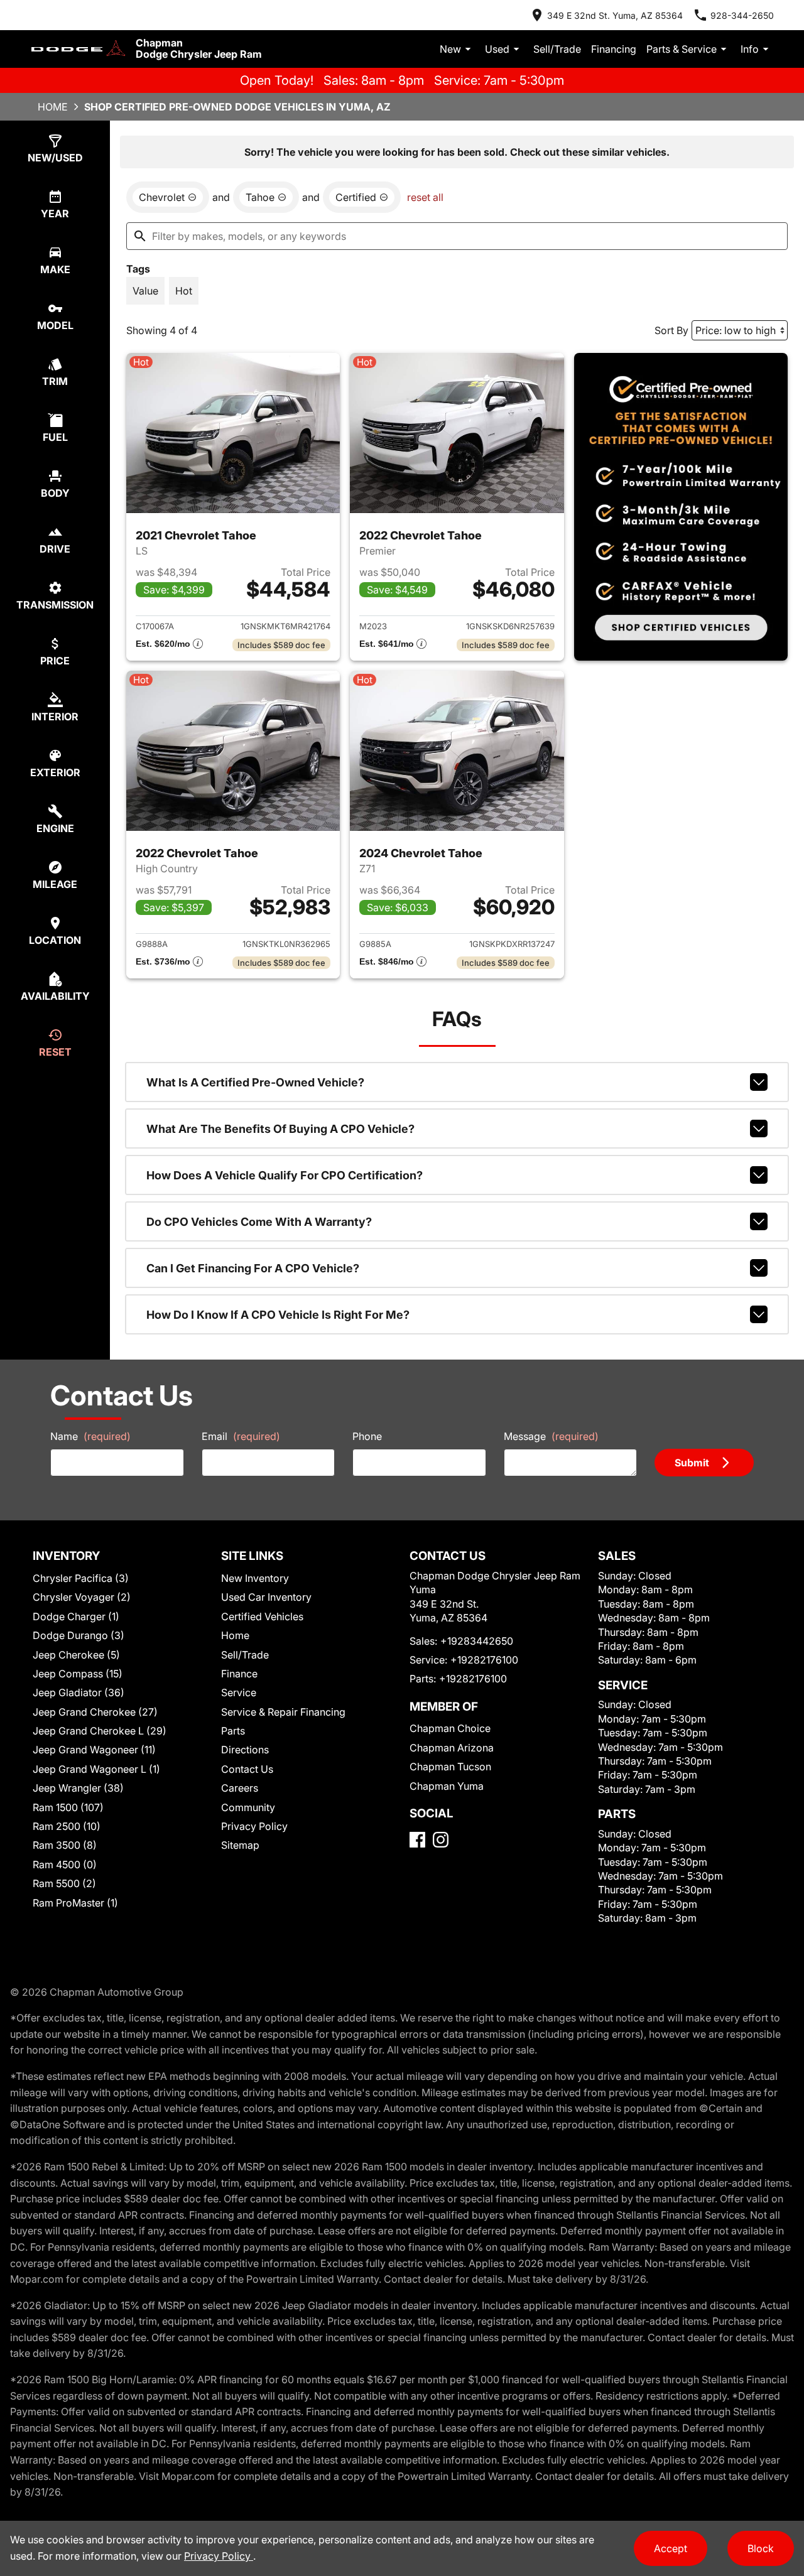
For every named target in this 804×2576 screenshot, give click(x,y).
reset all (425, 197)
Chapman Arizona (452, 1748)
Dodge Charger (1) (76, 1616)
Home (53, 107)
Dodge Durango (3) (79, 1635)
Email (241, 1436)
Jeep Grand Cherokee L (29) (100, 1731)
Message (551, 1436)
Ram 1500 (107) (68, 1807)
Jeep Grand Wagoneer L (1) (96, 1769)
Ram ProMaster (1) (75, 1903)
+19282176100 (484, 1660)
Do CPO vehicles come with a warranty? (259, 1222)
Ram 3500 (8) (65, 1845)
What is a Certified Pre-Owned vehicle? (255, 1082)
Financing (614, 49)
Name (90, 1436)
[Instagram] (441, 1840)
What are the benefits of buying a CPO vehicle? (280, 1129)
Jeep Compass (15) (78, 1674)
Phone (367, 1436)
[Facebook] (417, 1840)
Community (248, 1807)
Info (750, 49)
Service (239, 1692)
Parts (233, 1731)
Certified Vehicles (262, 1616)
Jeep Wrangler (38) (78, 1788)
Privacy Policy (254, 1826)
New (450, 49)
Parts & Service (682, 49)
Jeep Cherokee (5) (76, 1655)
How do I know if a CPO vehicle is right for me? (278, 1315)
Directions (245, 1750)
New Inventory (255, 1578)
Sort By (671, 330)
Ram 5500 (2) (64, 1883)
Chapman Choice (450, 1728)
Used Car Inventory (266, 1597)
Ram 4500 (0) (65, 1864)
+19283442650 (477, 1641)
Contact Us (247, 1769)
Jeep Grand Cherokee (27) (95, 1712)
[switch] (145, 291)
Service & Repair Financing (283, 1712)
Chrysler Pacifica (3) (81, 1578)
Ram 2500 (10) (67, 1826)
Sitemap (240, 1845)
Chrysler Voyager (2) (82, 1597)
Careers (240, 1788)
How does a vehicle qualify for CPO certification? (285, 1175)
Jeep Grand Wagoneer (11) (94, 1750)
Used (497, 49)
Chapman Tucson (450, 1767)
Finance (239, 1674)
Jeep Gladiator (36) (79, 1692)
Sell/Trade (557, 49)
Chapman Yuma (447, 1786)
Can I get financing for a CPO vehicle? (253, 1268)
